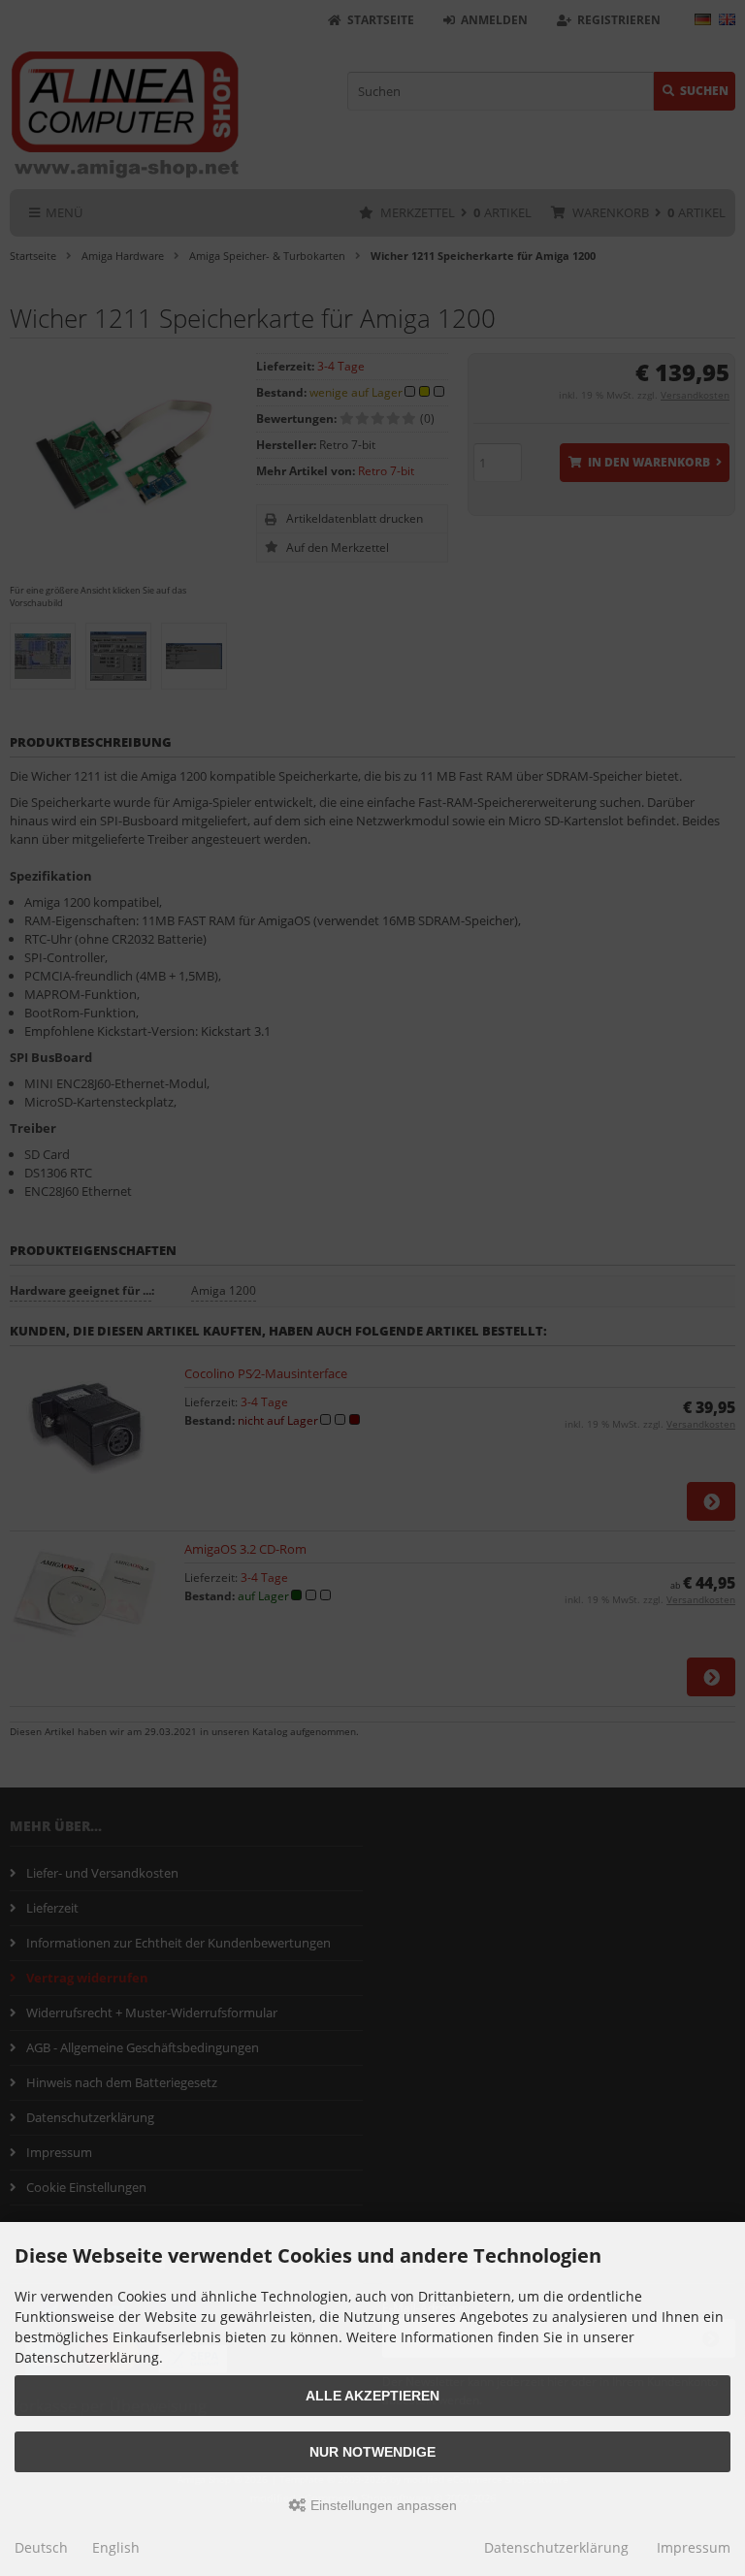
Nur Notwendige (372, 2452)
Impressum (694, 2547)
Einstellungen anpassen (382, 2505)
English (116, 2547)
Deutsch (41, 2547)
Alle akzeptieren (372, 2396)
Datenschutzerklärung (556, 2547)
